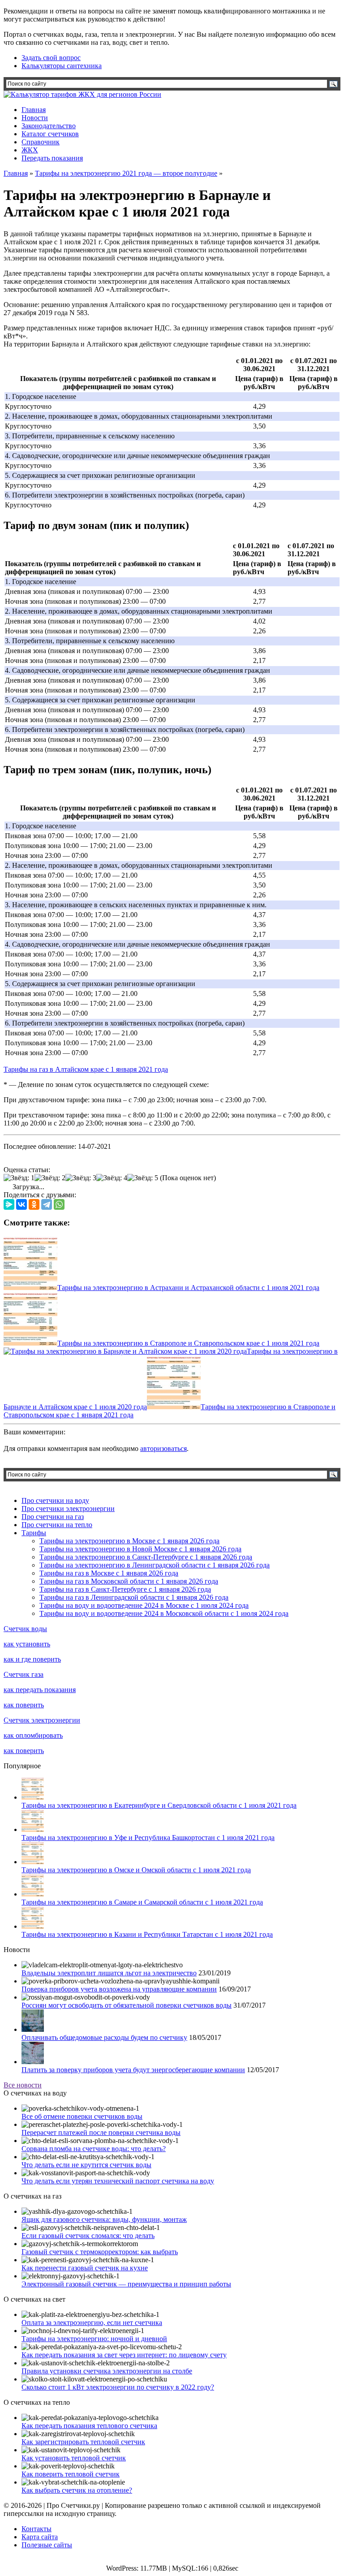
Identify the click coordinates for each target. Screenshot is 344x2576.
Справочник (41, 142)
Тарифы (34, 1533)
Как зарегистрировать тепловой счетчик (83, 2442)
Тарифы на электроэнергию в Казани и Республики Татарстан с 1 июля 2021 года (147, 1934)
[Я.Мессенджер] (9, 1204)
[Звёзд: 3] (81, 1178)
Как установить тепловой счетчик (74, 2458)
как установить (27, 1644)
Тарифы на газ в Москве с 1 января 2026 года (109, 1573)
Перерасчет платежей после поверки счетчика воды (101, 2132)
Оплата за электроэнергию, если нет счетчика (92, 2323)
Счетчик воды (25, 1629)
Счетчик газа (24, 1674)
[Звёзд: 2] (50, 1178)
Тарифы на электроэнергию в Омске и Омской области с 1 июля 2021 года (136, 1870)
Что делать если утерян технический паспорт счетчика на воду (118, 2181)
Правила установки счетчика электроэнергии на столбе (107, 2371)
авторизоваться (163, 1448)
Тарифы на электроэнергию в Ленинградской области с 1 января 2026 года (155, 1565)
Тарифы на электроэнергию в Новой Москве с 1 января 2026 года (140, 1549)
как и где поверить (32, 1659)
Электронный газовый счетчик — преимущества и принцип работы (126, 2284)
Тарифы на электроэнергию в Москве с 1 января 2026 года (129, 1541)
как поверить (24, 1705)
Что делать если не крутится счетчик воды (86, 2165)
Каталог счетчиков (50, 134)
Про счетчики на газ (53, 1517)
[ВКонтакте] (21, 1204)
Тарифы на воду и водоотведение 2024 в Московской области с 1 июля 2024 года (164, 1613)
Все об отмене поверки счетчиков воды (82, 2116)
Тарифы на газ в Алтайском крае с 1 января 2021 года (86, 1069)
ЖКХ (30, 150)
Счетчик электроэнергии (42, 1720)
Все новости (23, 2085)
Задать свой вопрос (51, 58)
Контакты (37, 2529)
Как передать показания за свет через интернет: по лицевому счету (124, 2355)
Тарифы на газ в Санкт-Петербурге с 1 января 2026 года (125, 1589)
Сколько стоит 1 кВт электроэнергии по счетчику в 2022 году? (118, 2387)
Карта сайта (40, 2537)
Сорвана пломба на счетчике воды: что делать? (94, 2149)
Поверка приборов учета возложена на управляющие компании (119, 1989)
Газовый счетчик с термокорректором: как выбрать (100, 2252)
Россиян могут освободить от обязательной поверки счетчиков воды (127, 2005)
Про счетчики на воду (55, 1500)
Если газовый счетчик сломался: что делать (88, 2236)
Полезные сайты (47, 2545)
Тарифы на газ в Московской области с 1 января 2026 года (129, 1581)
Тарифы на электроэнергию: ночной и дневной (94, 2339)
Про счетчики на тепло (57, 1525)
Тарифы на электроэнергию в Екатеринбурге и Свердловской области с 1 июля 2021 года (159, 1805)
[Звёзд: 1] (19, 1178)
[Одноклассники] (34, 1204)
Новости (35, 118)
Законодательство (49, 126)
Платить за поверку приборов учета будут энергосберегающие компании (133, 2070)
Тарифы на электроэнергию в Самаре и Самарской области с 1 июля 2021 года (142, 1902)
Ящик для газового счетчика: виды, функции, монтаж (104, 2219)
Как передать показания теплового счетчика (89, 2426)
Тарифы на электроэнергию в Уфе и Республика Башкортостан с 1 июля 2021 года (148, 1838)
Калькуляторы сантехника (62, 66)
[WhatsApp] (59, 1204)
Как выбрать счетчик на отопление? (77, 2490)
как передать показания (40, 1690)
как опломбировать (33, 1735)
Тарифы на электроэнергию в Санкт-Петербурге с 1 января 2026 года (146, 1557)
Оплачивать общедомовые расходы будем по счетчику (104, 2037)
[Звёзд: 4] (112, 1178)
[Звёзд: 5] (143, 1178)
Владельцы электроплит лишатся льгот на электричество (109, 1973)
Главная (34, 110)
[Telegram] (47, 1204)
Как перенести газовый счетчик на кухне (85, 2268)
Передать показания (52, 158)
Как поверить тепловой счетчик (71, 2474)
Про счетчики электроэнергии (68, 1509)
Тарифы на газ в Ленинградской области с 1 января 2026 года (134, 1597)
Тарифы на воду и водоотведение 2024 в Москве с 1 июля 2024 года (144, 1605)
